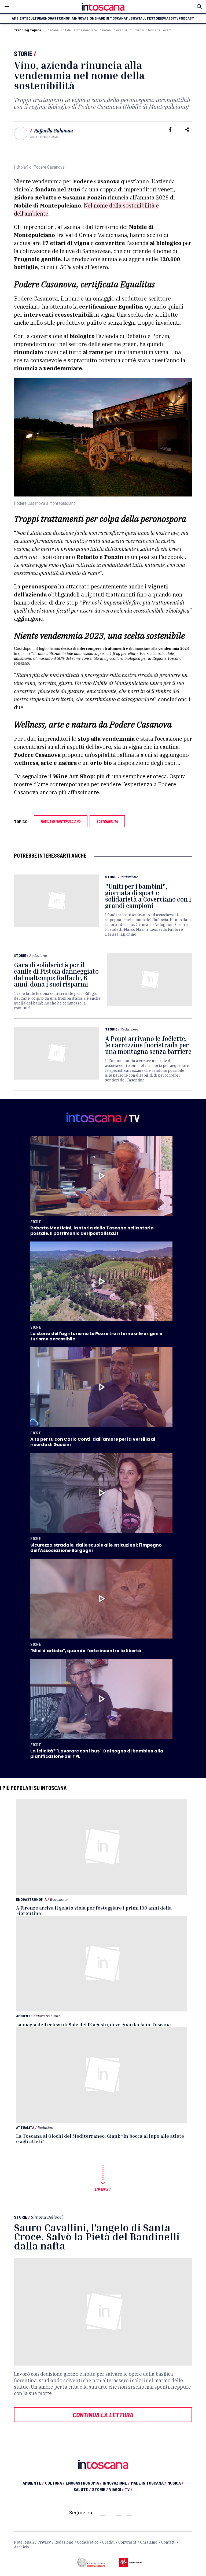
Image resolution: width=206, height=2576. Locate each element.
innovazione (85, 18)
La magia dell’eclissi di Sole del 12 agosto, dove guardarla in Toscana (93, 2024)
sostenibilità (107, 821)
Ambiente (24, 2016)
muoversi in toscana (145, 30)
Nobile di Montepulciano (61, 821)
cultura (36, 18)
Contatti (168, 2542)
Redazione (129, 877)
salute (144, 18)
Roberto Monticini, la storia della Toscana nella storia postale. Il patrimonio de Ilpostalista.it (92, 1231)
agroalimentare (85, 30)
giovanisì (120, 30)
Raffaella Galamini (54, 131)
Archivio (21, 2547)
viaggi (168, 18)
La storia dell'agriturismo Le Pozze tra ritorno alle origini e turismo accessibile (96, 1336)
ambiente (20, 18)
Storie (23, 53)
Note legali (24, 2542)
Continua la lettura (103, 2415)
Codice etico (88, 2542)
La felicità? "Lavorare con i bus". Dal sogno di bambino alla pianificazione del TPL (97, 1754)
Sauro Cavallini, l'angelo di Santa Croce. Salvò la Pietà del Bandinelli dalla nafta (97, 2236)
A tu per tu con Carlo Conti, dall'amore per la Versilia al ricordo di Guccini (93, 1442)
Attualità (25, 2127)
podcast (186, 18)
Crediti (108, 2542)
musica (132, 18)
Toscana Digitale (58, 30)
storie (157, 18)
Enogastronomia (31, 1899)
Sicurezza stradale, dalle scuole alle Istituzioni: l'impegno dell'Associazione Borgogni (96, 1548)
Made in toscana (111, 18)
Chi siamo (149, 2542)
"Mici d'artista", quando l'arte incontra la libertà (86, 1651)
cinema (105, 30)
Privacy (44, 2542)
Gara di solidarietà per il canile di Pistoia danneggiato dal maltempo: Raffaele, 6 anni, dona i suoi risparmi (56, 974)
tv (176, 18)
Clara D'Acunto (48, 2016)
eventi (168, 30)
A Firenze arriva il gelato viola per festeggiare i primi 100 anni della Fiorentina (94, 1910)
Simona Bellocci (47, 2217)
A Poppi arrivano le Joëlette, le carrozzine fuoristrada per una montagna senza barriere (148, 1045)
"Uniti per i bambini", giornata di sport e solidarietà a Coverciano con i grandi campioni (148, 896)
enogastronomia (58, 18)
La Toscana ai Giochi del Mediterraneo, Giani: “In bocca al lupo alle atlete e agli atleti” (100, 2138)
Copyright (127, 2542)
